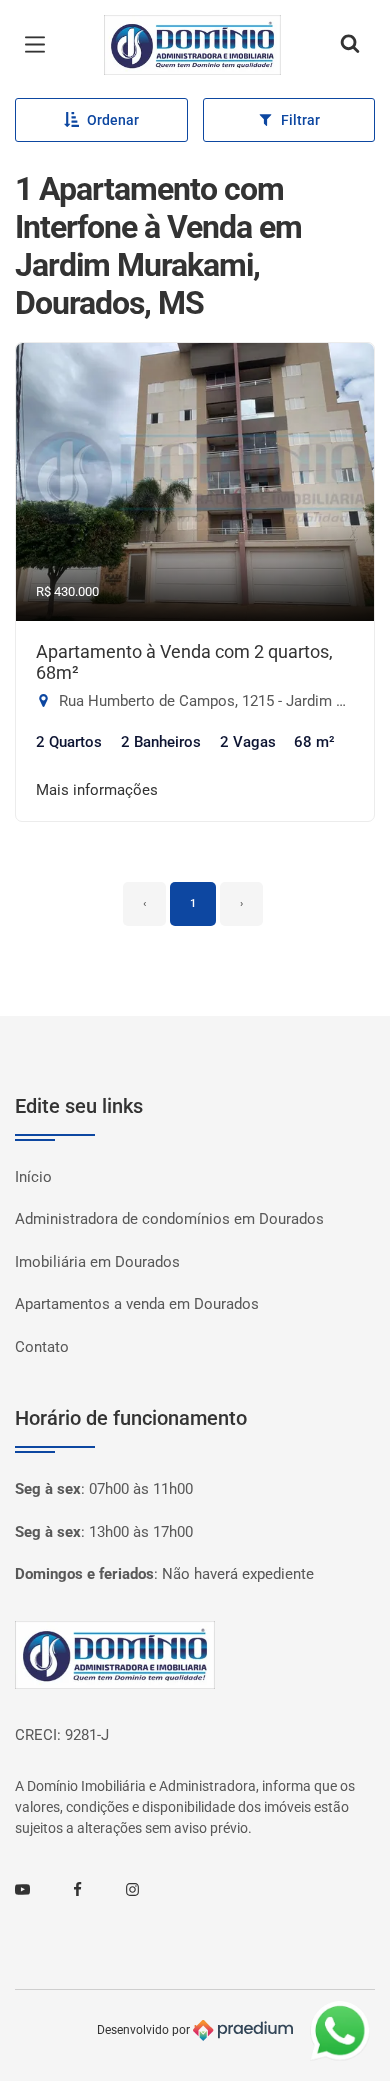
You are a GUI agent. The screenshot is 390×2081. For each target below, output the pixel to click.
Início (33, 1177)
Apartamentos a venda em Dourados (137, 1304)
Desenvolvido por (145, 2030)
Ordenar (113, 120)
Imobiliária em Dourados (97, 1262)
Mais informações (97, 790)
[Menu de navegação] (40, 45)
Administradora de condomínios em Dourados (169, 1219)
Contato (42, 1347)
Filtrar (300, 120)
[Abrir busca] (350, 45)
